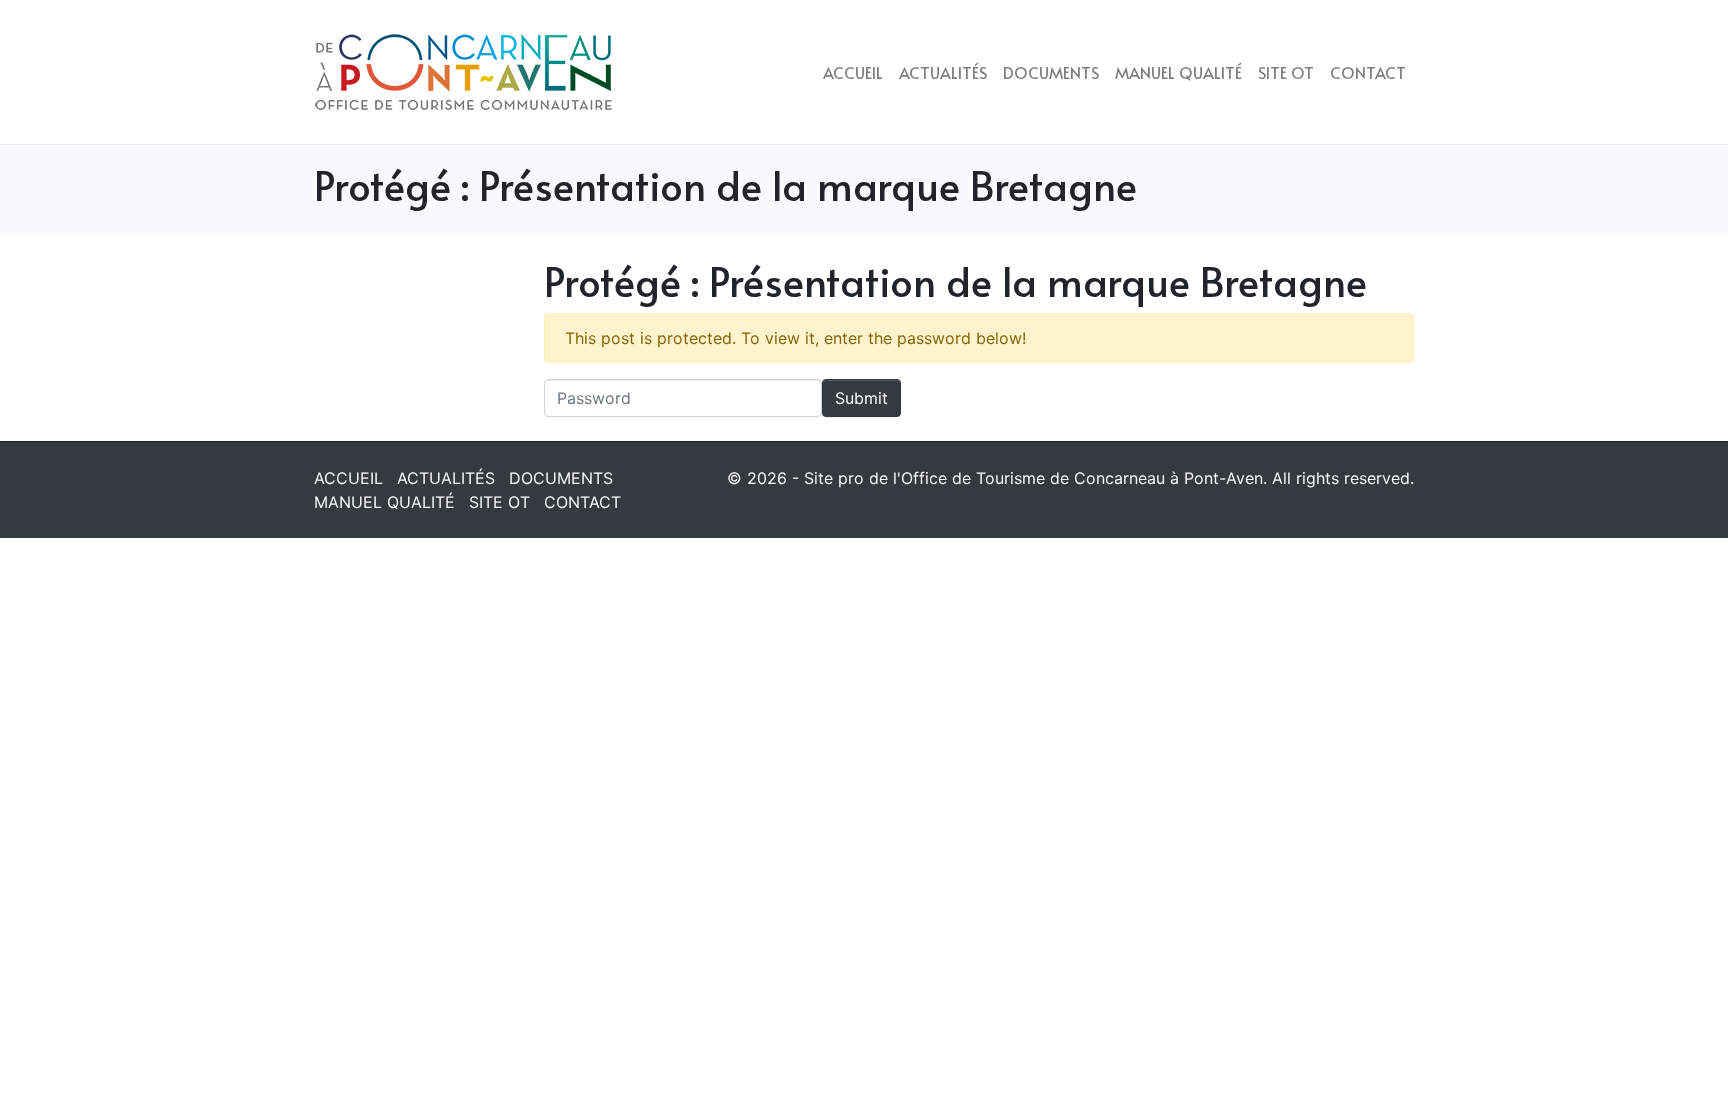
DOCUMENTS (1051, 72)
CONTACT (1368, 72)
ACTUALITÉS (943, 72)
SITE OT (1286, 72)
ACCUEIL (853, 72)
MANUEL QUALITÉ (1178, 72)
